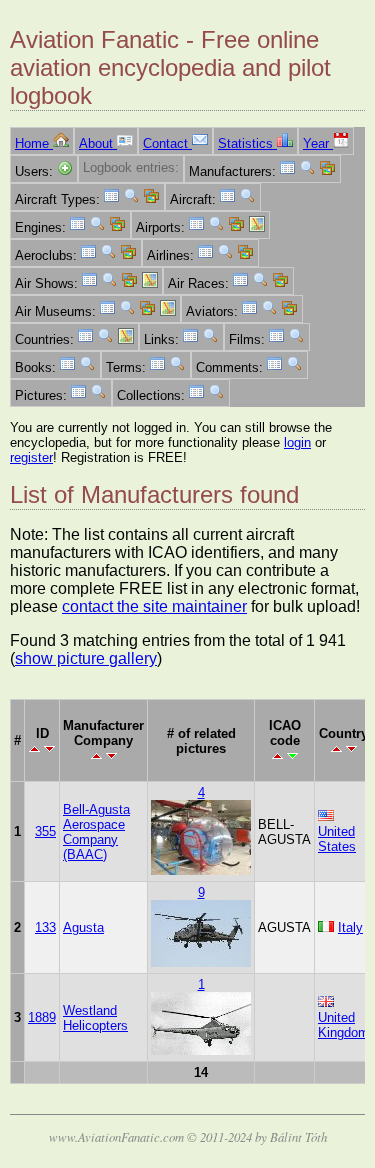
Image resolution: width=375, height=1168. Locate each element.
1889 (42, 1017)
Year (318, 143)
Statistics (247, 143)
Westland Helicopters (95, 1018)
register (31, 457)
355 (45, 831)
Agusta (83, 927)
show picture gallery (86, 658)
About (98, 143)
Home (34, 143)
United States (337, 839)
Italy (350, 927)
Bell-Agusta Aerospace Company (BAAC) (96, 832)
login (297, 442)
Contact (167, 143)
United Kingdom (343, 1025)
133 (45, 927)
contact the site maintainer (154, 606)
